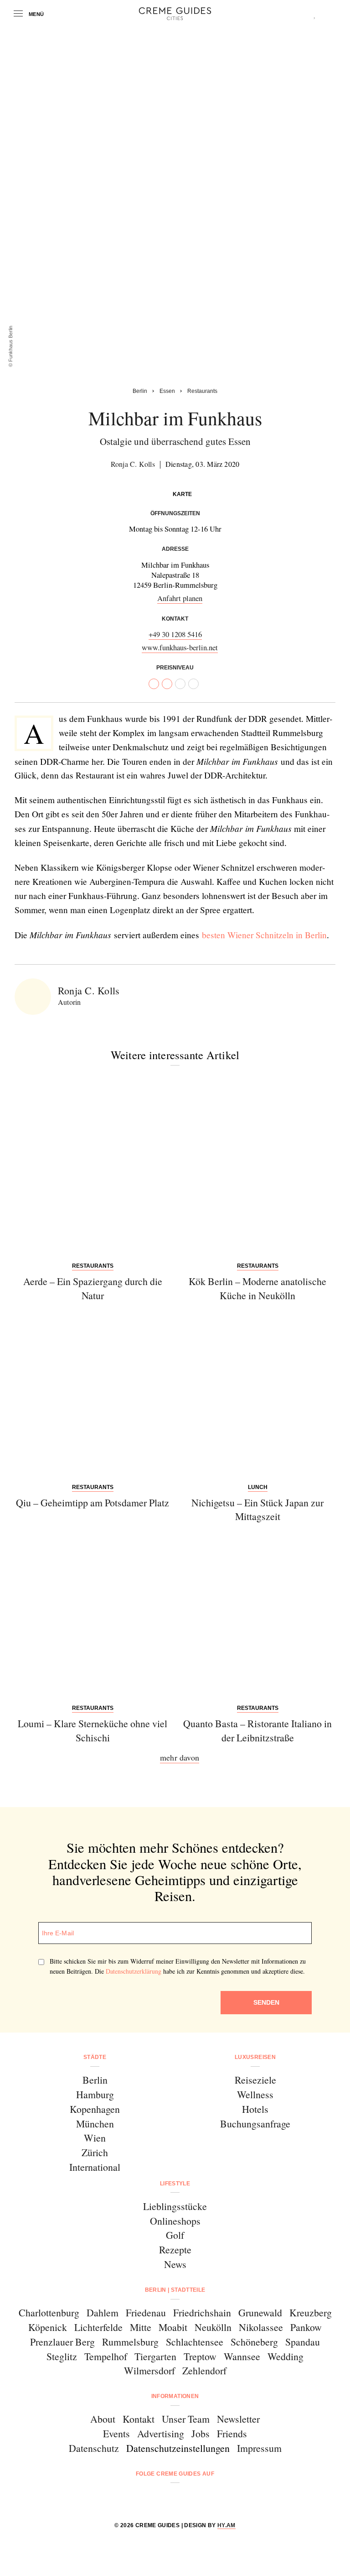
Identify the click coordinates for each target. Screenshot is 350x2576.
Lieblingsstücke (175, 2206)
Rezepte (175, 2249)
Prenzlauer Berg (62, 2342)
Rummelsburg (130, 2342)
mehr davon (180, 1757)
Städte (95, 2057)
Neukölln (213, 2327)
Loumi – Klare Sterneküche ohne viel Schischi (93, 1730)
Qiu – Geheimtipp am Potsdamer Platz (93, 1502)
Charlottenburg (49, 2312)
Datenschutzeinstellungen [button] (178, 2448)
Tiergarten (155, 2356)
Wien (95, 2138)
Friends (232, 2433)
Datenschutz (94, 2448)
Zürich (95, 2152)
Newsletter (238, 2419)
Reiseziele (255, 2080)
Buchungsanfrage (255, 2124)
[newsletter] (210, 2498)
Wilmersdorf (149, 2370)
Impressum (259, 2448)
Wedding (286, 2356)
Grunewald (260, 2312)
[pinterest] (187, 2498)
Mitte (141, 2327)
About (103, 2419)
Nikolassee (261, 2327)
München (95, 2124)
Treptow (200, 2356)
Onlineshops (175, 2221)
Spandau (303, 2342)
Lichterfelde (98, 2327)
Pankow (306, 2327)
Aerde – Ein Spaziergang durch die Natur (93, 1288)
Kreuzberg (311, 2312)
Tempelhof (106, 2356)
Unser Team (186, 2419)
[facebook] (140, 2498)
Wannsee (242, 2356)
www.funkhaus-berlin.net (180, 647)
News (175, 2264)
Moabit (173, 2327)
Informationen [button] (175, 2396)
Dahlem (103, 2312)
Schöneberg (254, 2342)
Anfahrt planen (180, 598)
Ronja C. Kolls (133, 464)
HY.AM (226, 2525)
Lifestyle (175, 2184)
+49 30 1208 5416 (175, 634)
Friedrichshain (202, 2312)
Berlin (95, 2080)
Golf (175, 2235)
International (95, 2167)
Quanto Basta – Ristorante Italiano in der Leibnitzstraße (257, 1730)
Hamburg (95, 2094)
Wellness (255, 2094)
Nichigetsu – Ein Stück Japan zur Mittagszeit (257, 1510)
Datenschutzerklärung (134, 1971)
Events (116, 2433)
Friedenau (146, 2312)
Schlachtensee (195, 2342)
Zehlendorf (204, 2370)
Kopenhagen (95, 2109)
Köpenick (48, 2327)
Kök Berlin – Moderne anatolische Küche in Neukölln (257, 1288)
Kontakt (139, 2419)
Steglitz (62, 2356)
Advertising (161, 2433)
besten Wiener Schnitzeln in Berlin (264, 935)
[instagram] (163, 2498)
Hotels (255, 2109)
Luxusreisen (255, 2057)
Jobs (201, 2433)
